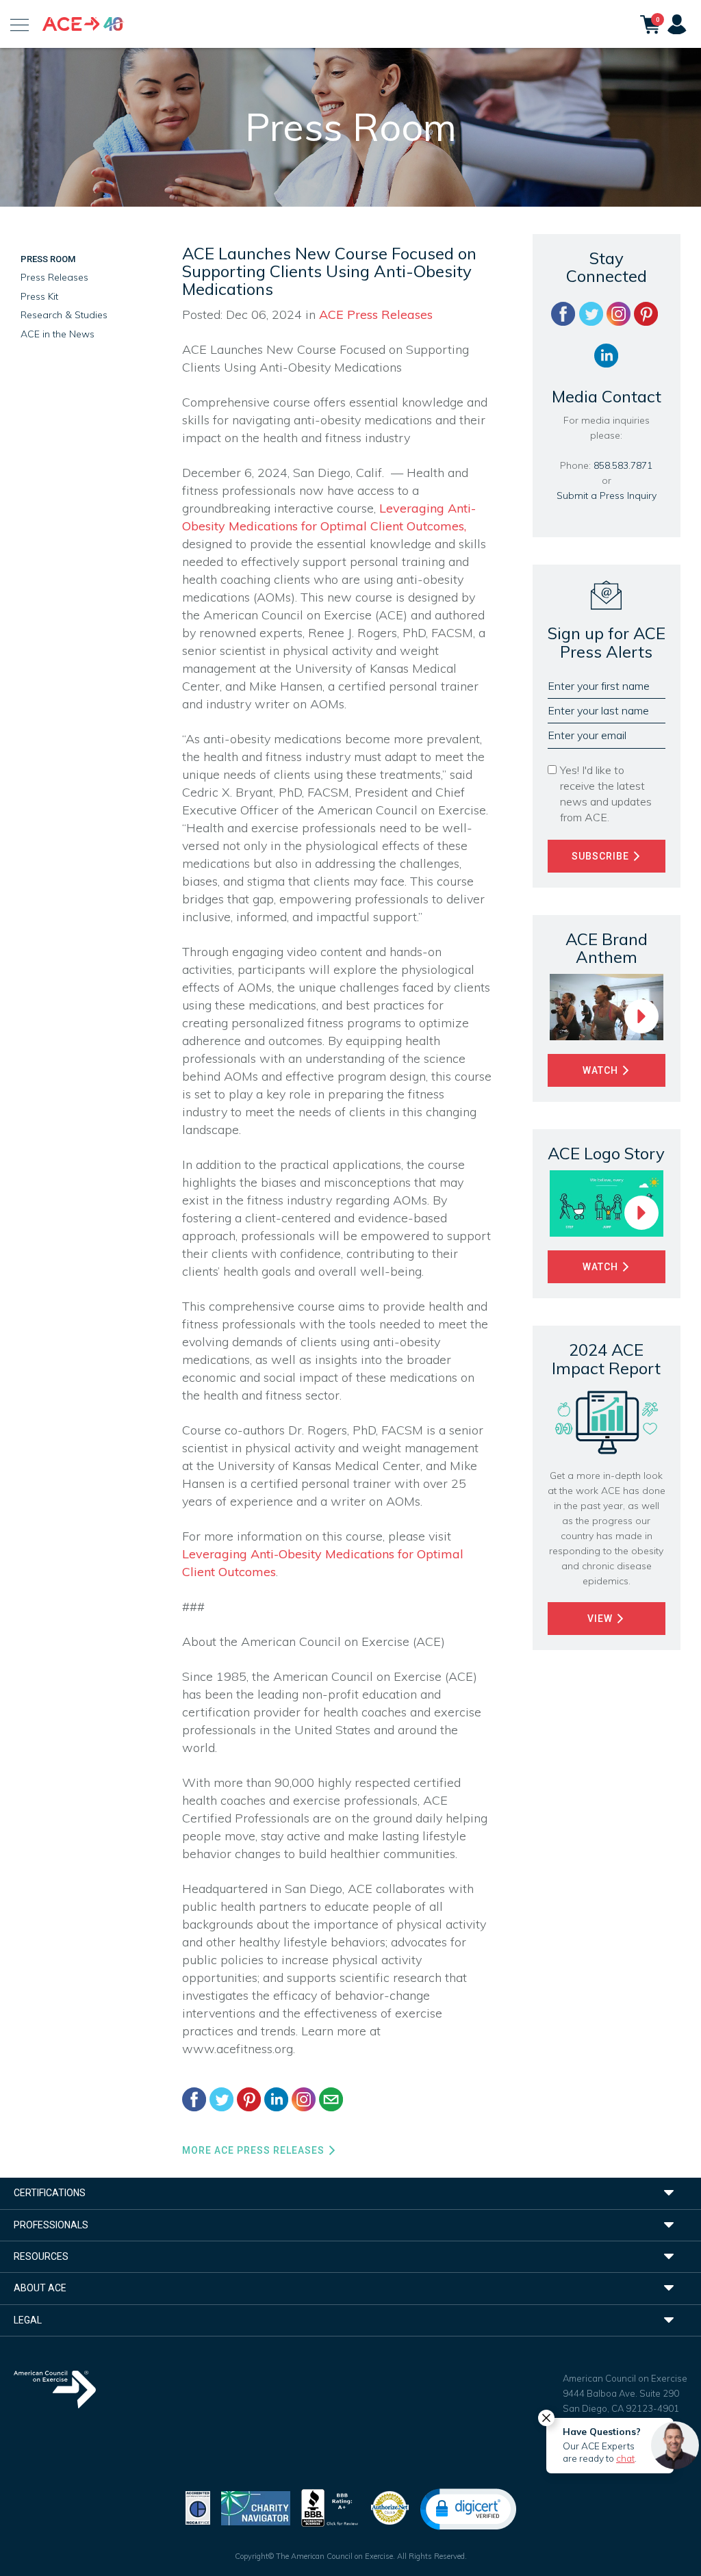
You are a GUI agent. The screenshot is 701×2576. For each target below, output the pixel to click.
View (601, 1619)
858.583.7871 (623, 465)
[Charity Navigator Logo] (256, 2507)
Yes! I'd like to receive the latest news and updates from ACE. (606, 794)
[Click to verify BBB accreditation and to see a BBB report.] (330, 2507)
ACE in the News (58, 334)
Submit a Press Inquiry (607, 495)
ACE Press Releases (376, 314)
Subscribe (602, 856)
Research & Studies (64, 315)
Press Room (48, 259)
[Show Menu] (20, 24)
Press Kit (39, 296)
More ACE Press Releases (255, 2150)
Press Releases (54, 277)
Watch (602, 1070)
